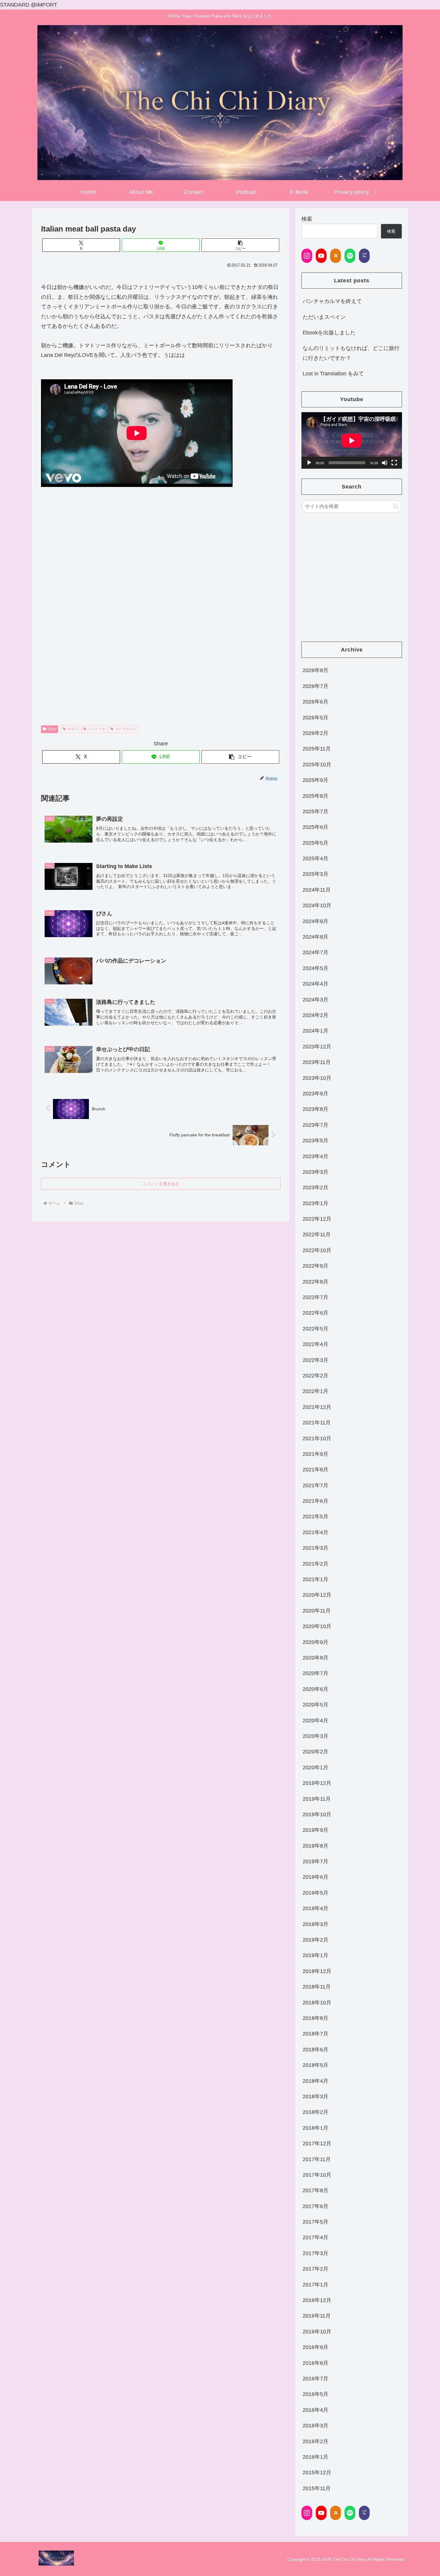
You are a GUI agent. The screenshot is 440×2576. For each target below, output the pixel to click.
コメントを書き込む (161, 1184)
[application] (352, 440)
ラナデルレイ (126, 729)
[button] (240, 245)
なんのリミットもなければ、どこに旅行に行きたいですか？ (351, 353)
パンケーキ (96, 729)
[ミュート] (385, 463)
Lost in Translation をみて (333, 374)
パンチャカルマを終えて (332, 301)
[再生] (309, 463)
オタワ (73, 729)
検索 (307, 219)
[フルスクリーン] (394, 463)
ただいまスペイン (324, 317)
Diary (52, 729)
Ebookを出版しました (329, 333)
